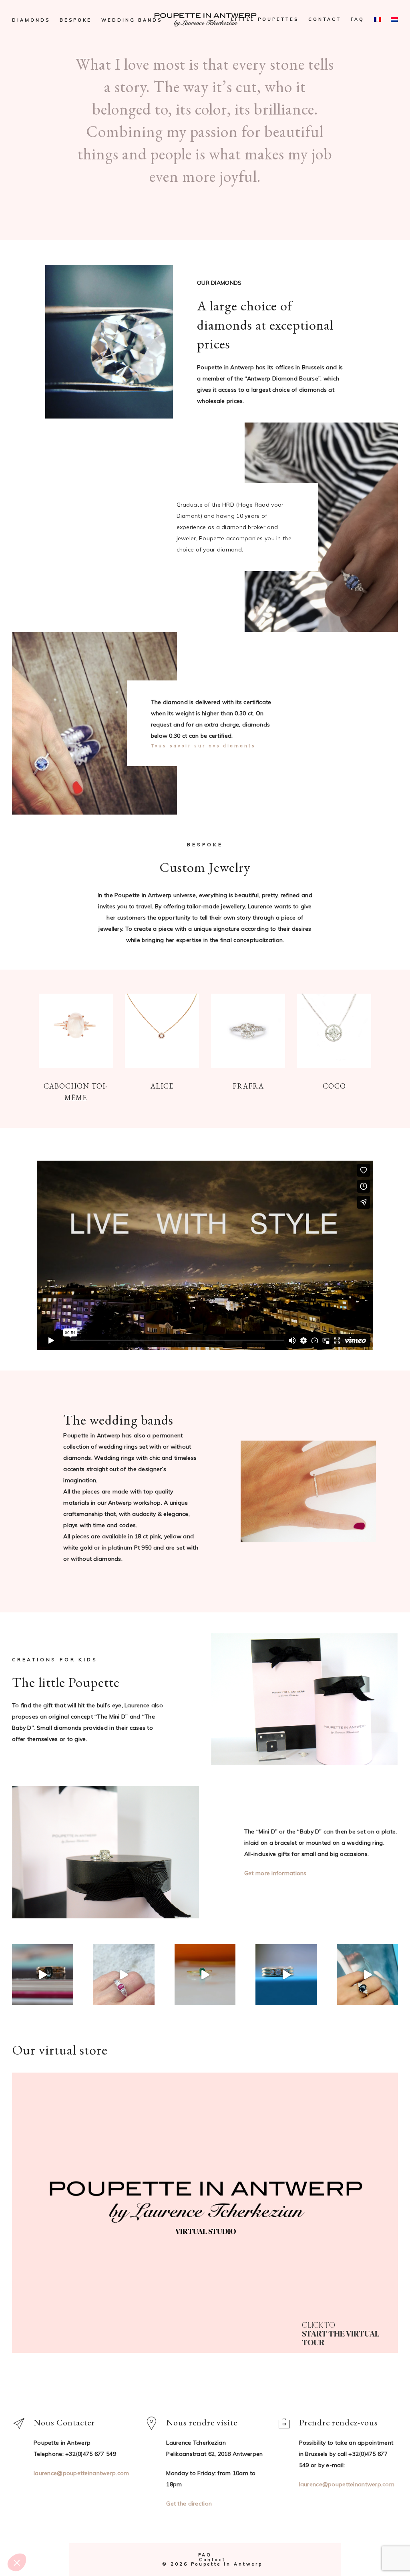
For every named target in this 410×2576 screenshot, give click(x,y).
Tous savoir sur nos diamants (203, 746)
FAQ (358, 19)
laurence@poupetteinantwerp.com (347, 2484)
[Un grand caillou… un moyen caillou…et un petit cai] (286, 1975)
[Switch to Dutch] (394, 20)
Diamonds (31, 20)
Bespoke (76, 20)
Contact (325, 19)
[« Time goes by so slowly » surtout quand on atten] (367, 1975)
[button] (17, 2562)
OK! (54, 2536)
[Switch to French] (378, 20)
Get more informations (275, 1873)
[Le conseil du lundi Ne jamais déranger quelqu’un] (43, 1975)
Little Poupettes (265, 19)
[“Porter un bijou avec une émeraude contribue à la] (205, 1975)
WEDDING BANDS (132, 20)
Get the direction (189, 2504)
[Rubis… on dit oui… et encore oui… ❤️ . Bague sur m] (124, 1975)
